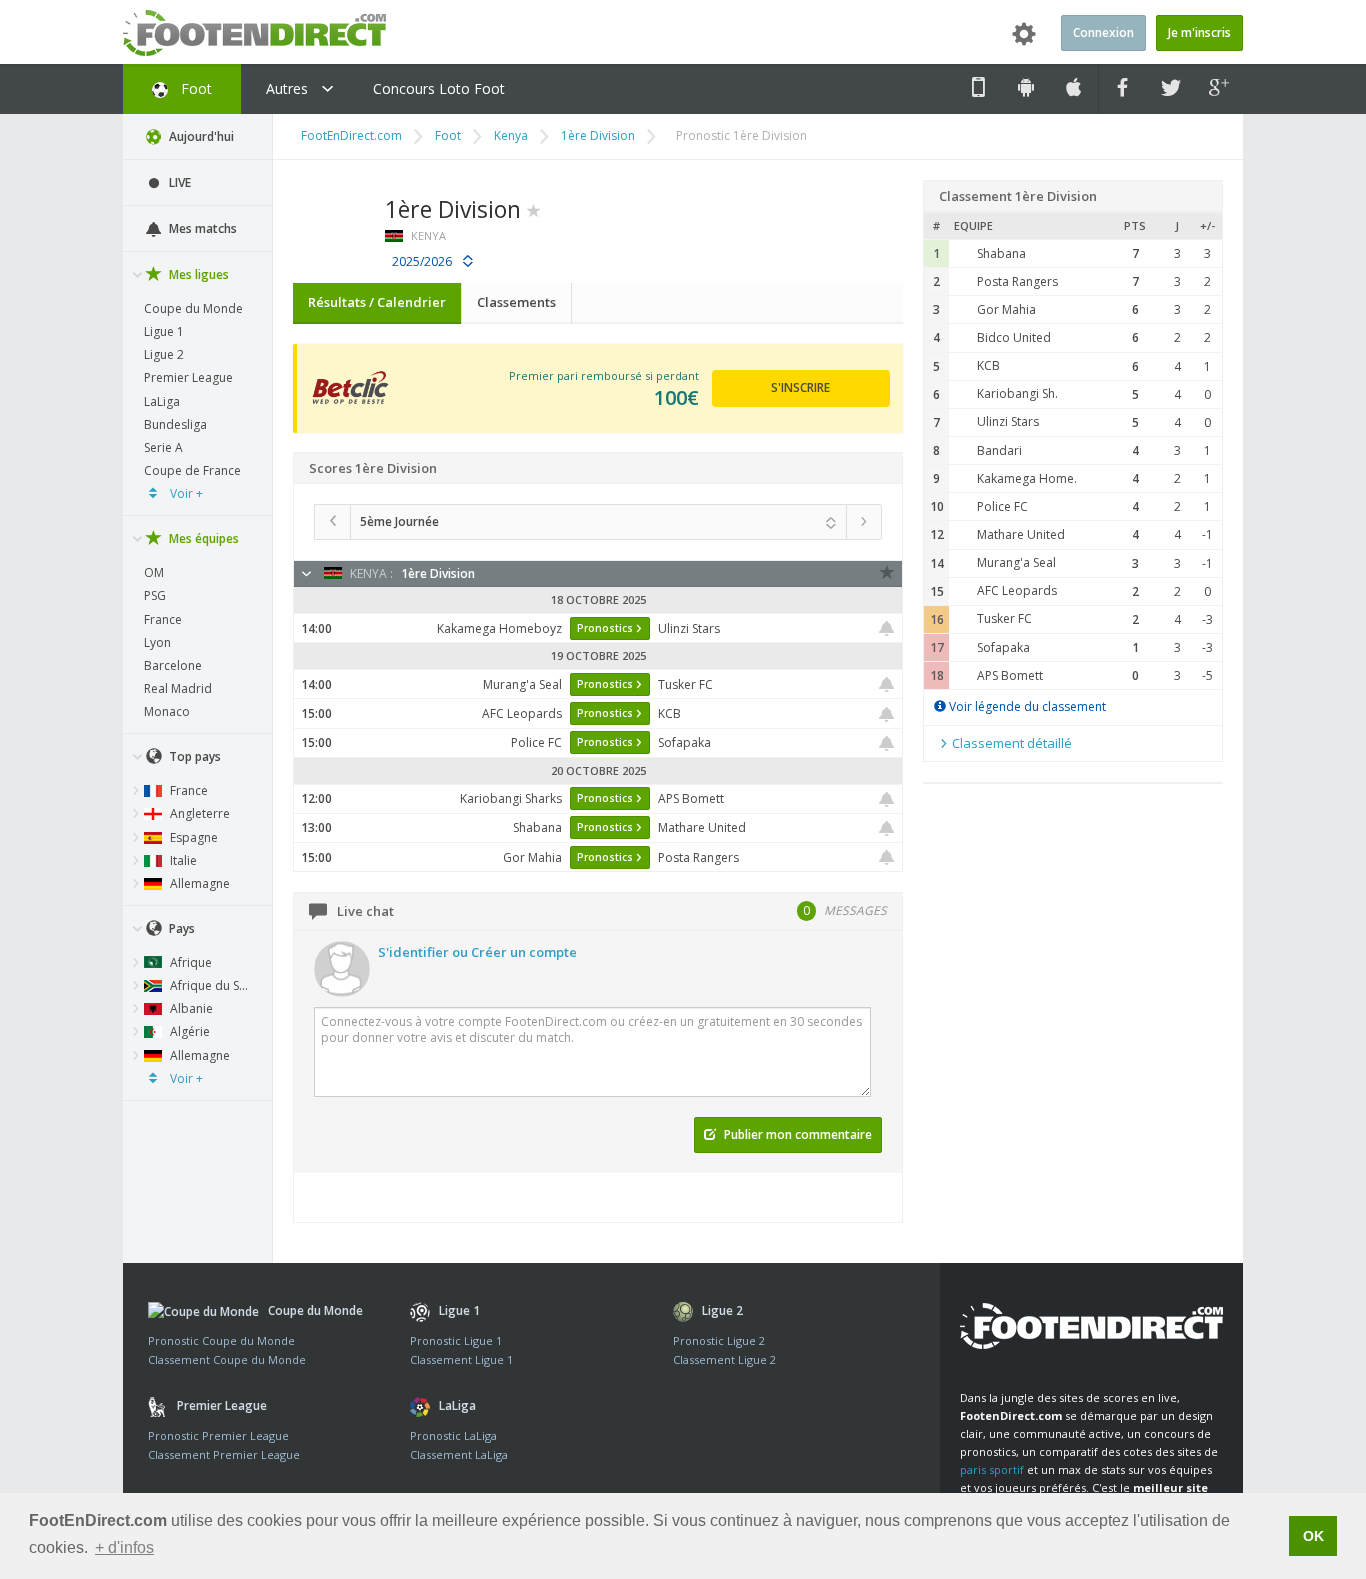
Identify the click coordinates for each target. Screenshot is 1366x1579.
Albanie (190, 1008)
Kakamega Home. (1027, 478)
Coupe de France (192, 470)
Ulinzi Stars (1008, 421)
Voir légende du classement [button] (1026, 706)
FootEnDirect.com (351, 135)
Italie (182, 860)
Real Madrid (178, 688)
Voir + (185, 493)
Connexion (1103, 32)
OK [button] (1313, 1536)
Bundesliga (175, 424)
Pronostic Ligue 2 (719, 1340)
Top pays (193, 756)
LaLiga (162, 401)
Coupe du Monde (193, 308)
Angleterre (198, 813)
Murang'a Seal (1016, 562)
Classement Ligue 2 (724, 1359)
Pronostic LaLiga (453, 1435)
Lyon (157, 642)
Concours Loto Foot (439, 88)
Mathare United (1021, 534)
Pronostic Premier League (218, 1435)
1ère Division (598, 135)
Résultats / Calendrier (377, 302)
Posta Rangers (1017, 281)
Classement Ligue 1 (461, 1359)
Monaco (167, 711)
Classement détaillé (1010, 743)
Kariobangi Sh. (1017, 393)
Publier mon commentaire (796, 1134)
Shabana (1001, 253)
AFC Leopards (1017, 590)
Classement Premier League (224, 1454)
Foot (194, 88)
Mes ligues (197, 274)
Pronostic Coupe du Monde (221, 1340)
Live (178, 182)
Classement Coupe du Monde (227, 1359)
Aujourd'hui (200, 136)
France (163, 619)
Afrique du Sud (210, 985)
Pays (180, 928)
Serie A (163, 447)
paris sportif (992, 1469)
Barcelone (173, 665)
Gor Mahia (1006, 309)
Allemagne (198, 883)
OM (154, 572)
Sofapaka (1003, 647)
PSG (155, 595)
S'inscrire (800, 387)
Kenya (511, 135)
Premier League (188, 377)
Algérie (188, 1031)
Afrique (189, 962)
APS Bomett (1010, 675)
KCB (988, 365)
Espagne (192, 837)
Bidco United (1014, 337)
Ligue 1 (164, 331)
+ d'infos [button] (124, 1547)
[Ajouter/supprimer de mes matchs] (887, 628)
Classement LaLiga (459, 1454)
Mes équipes (202, 538)
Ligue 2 (164, 354)
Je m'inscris (1199, 32)
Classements (516, 302)
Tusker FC (1004, 618)
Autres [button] (289, 88)
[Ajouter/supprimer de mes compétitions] (534, 209)
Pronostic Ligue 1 (456, 1340)
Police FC (1002, 506)
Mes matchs (201, 228)
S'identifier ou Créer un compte (477, 952)
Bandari (999, 450)
